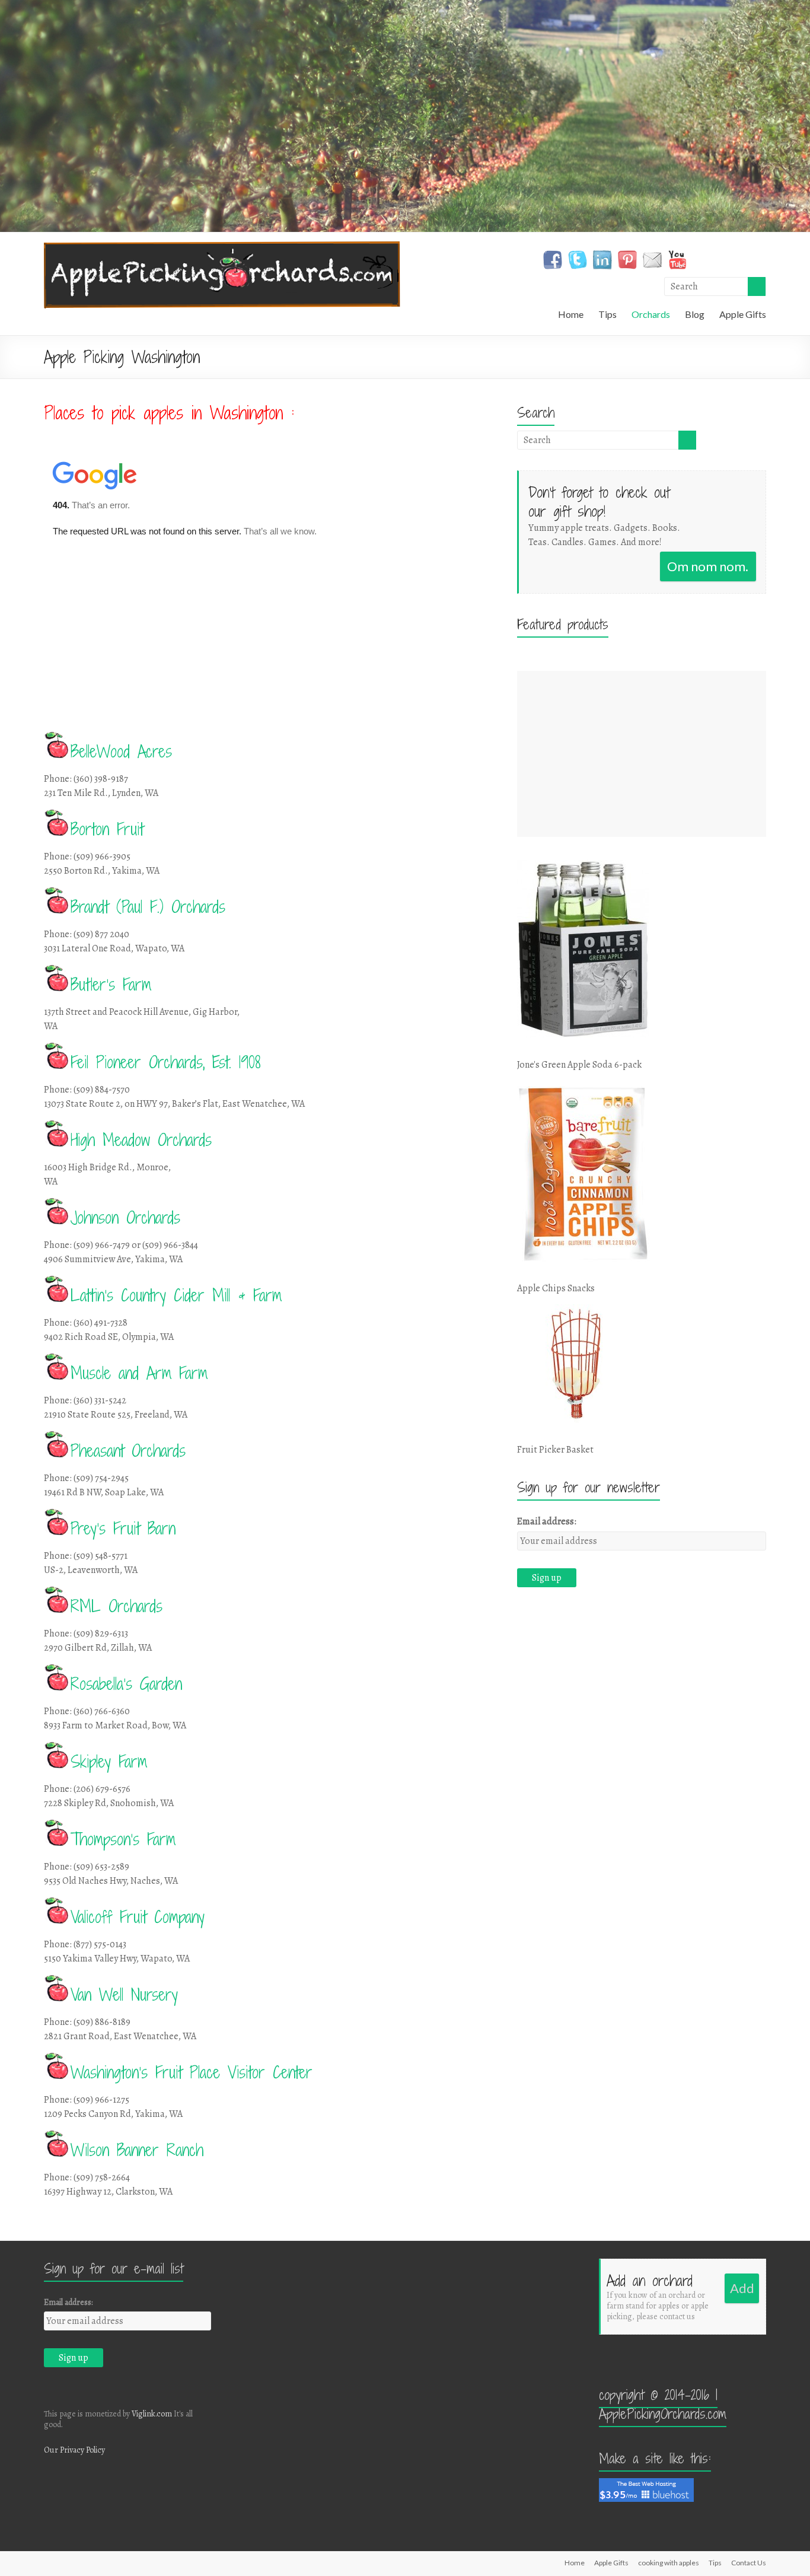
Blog (695, 314)
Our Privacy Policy (74, 2450)
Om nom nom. (708, 566)
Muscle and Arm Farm (139, 1373)
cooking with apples (669, 2563)
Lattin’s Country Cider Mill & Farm (176, 1295)
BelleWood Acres (121, 752)
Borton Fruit (107, 829)
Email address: (547, 1521)
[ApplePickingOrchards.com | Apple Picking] (222, 247)
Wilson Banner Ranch (137, 2150)
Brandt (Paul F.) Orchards (148, 907)
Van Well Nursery (124, 1995)
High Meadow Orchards (141, 1140)
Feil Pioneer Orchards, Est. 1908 (165, 1062)
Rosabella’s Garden (126, 1684)
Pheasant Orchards (128, 1451)
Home (571, 314)
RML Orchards (117, 1606)
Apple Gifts (743, 314)
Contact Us (749, 2563)
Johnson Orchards (125, 1218)
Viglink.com (152, 2414)
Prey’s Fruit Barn (123, 1529)
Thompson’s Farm (123, 1839)
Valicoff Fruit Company (138, 1917)
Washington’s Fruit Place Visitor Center (192, 2072)
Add (742, 2288)
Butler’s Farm (111, 985)
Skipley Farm (109, 1762)
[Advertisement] (642, 754)
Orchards (651, 314)
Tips (607, 314)
